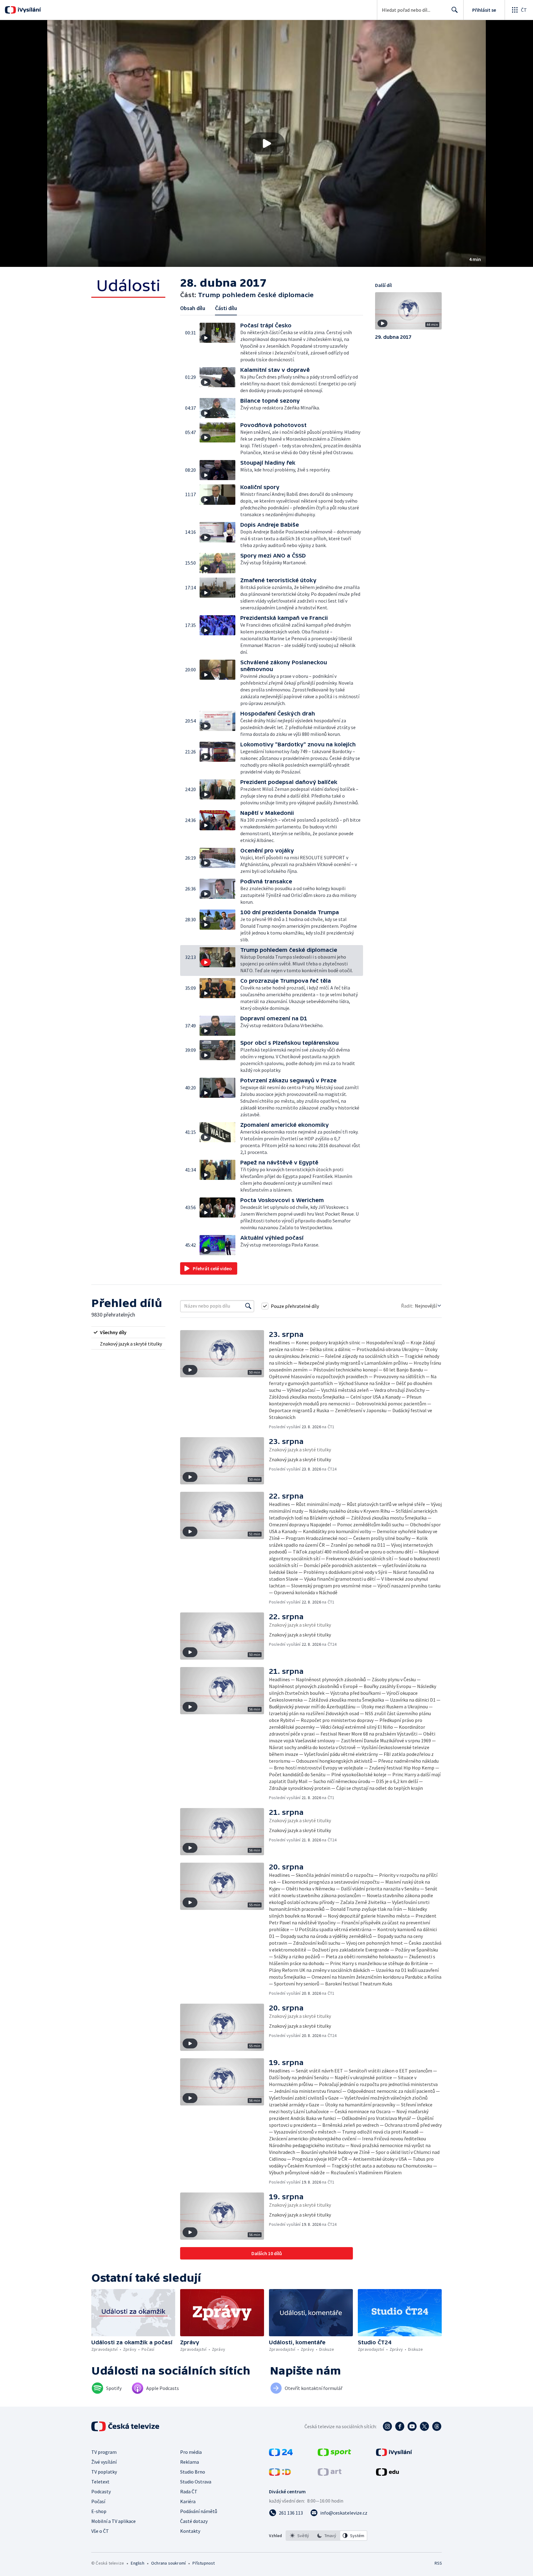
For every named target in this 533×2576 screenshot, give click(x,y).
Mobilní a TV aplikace (114, 2521)
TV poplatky (104, 2472)
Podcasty (101, 2491)
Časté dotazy (194, 2521)
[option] (300, 2536)
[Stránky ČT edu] (387, 2474)
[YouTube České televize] (412, 2426)
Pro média (191, 2452)
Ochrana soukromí (168, 2563)
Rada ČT (189, 2491)
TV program (104, 2452)
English (137, 2563)
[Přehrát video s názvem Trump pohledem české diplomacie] (266, 143)
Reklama (190, 2462)
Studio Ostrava (196, 2482)
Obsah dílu (193, 308)
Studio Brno (193, 2472)
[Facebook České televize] (400, 2426)
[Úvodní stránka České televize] (126, 2426)
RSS (438, 2563)
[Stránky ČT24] (281, 2454)
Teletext (100, 2482)
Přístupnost (204, 2563)
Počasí (98, 2501)
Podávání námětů (199, 2511)
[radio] (128, 1332)
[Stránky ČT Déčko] (280, 2474)
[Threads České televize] (437, 2426)
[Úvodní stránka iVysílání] (29, 10)
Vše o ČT (100, 2531)
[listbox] (326, 2536)
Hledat (455, 10)
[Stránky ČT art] (330, 2474)
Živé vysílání (104, 2462)
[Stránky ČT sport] (334, 2454)
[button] (266, 143)
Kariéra (188, 2501)
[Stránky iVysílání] (394, 2454)
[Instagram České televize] (387, 2426)
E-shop (99, 2511)
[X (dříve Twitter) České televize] (424, 2426)
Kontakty (190, 2531)
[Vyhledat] (248, 1306)
